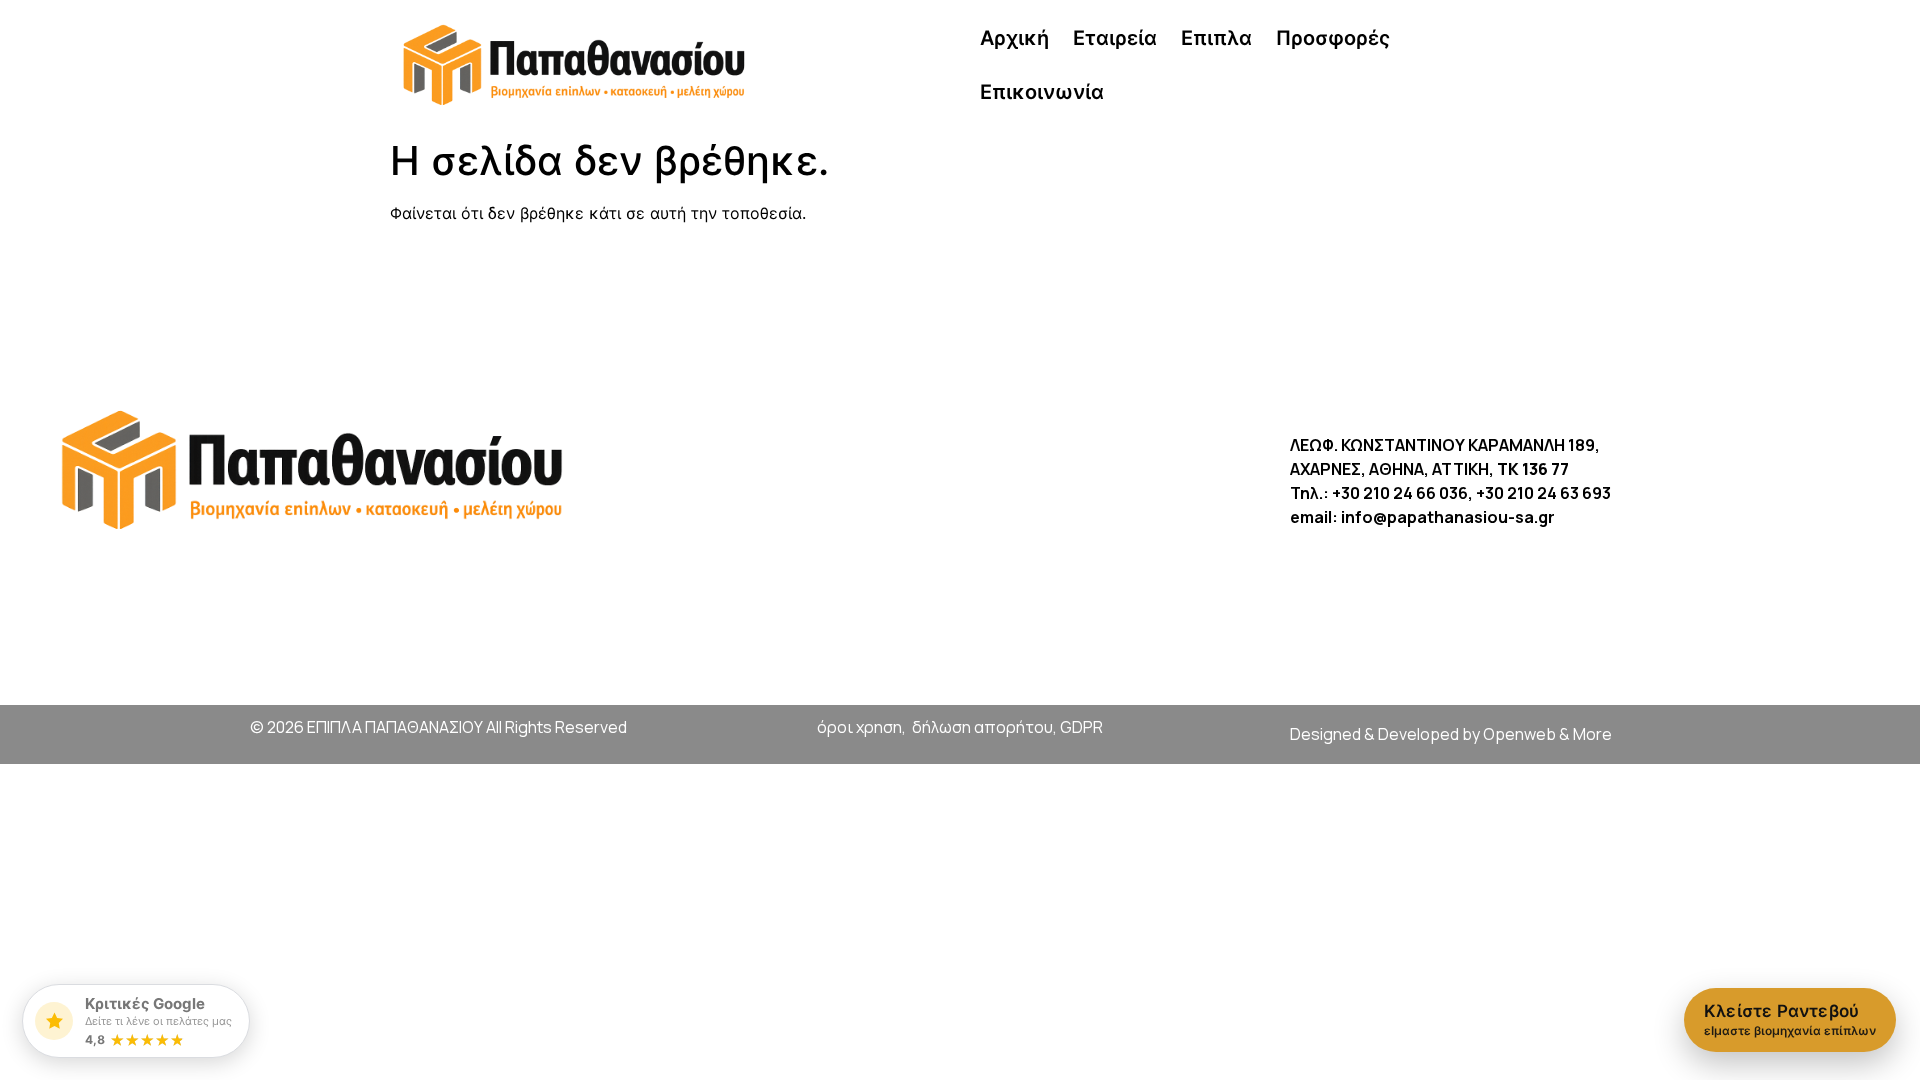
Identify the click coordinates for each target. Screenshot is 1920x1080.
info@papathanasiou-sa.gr (1448, 517)
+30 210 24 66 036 (1400, 493)
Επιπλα (1216, 38)
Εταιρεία (1115, 38)
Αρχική (1014, 38)
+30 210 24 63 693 (1543, 493)
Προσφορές (1333, 38)
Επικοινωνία (1042, 92)
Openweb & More (1547, 734)
